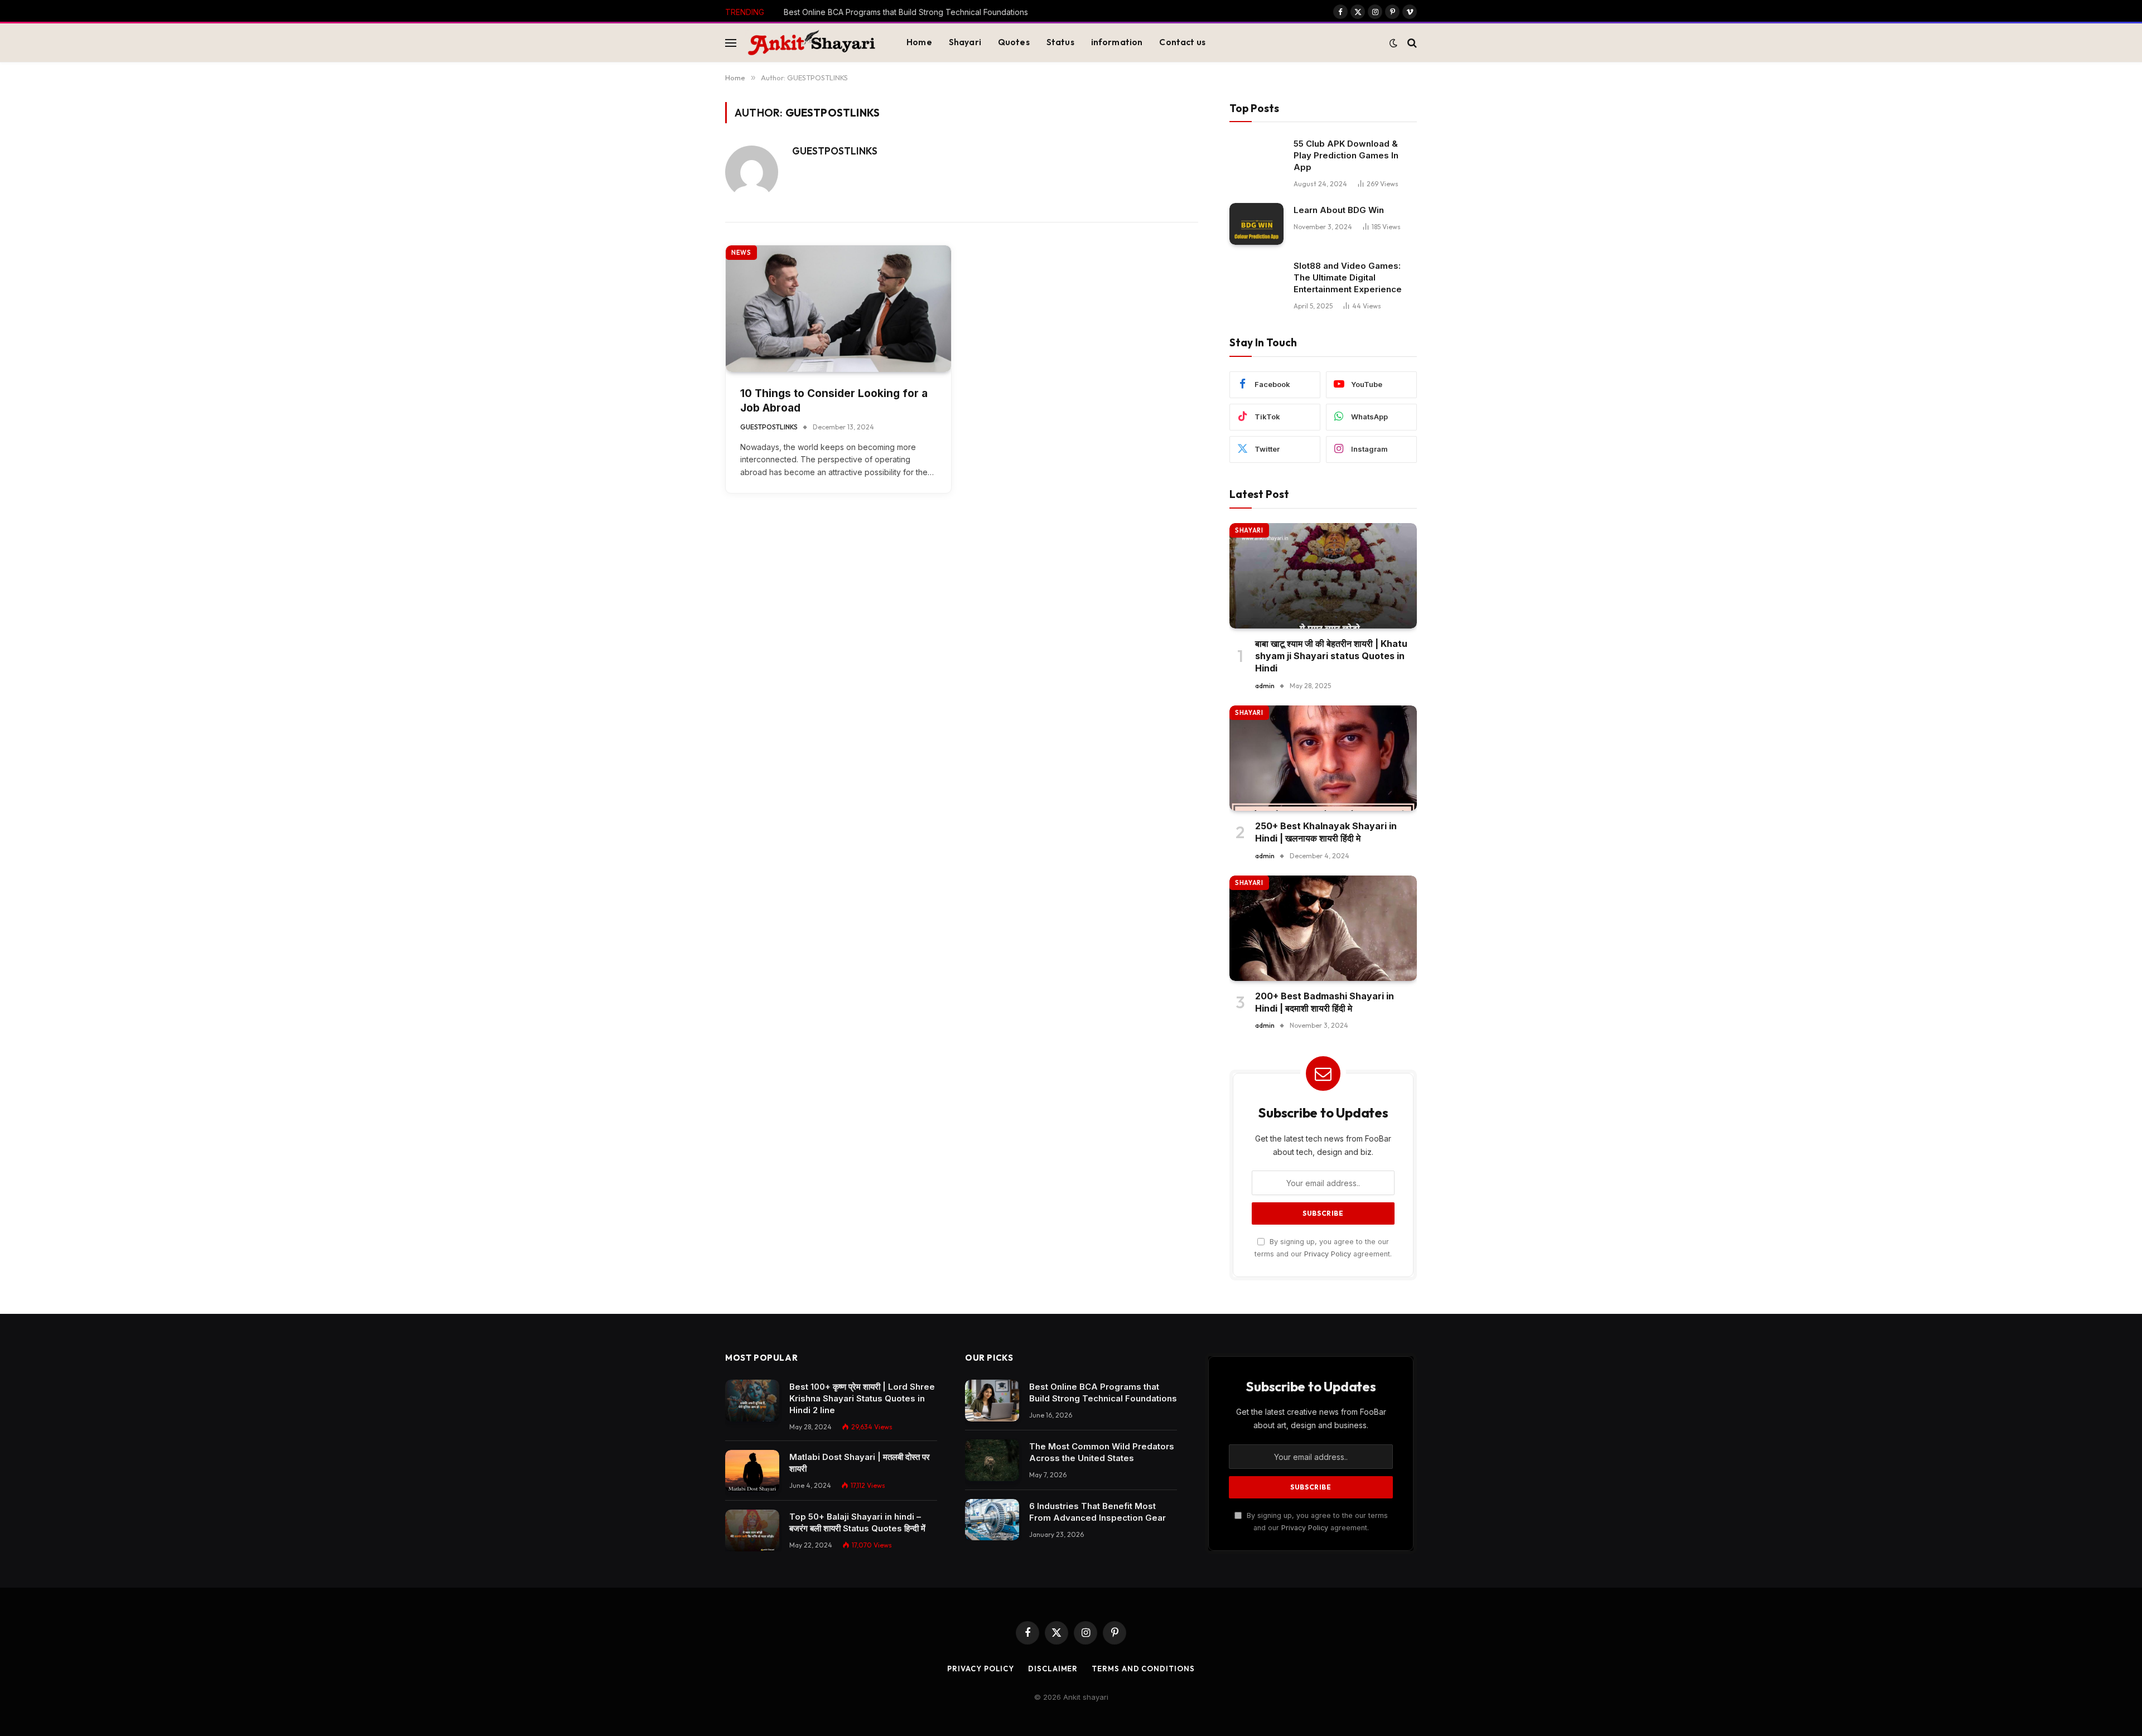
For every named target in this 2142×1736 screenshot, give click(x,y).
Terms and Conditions (1143, 1669)
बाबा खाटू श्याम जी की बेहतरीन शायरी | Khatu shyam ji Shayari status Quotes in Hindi (1331, 656)
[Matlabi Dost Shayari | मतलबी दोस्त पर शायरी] (752, 1471)
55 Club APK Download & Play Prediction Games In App (1346, 155)
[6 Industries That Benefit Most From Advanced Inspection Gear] (992, 1520)
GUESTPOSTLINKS (835, 151)
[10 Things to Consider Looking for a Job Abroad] (838, 309)
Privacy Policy (1328, 1254)
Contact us (1182, 42)
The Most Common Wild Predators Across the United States (893, 12)
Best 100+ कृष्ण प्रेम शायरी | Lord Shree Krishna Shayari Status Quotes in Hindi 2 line (862, 1398)
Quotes (1014, 42)
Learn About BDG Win (1339, 210)
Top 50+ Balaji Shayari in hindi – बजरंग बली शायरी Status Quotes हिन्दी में (857, 1522)
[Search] (1411, 43)
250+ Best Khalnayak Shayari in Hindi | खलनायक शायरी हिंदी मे (1326, 832)
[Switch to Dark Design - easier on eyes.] (1393, 43)
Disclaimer (1053, 1669)
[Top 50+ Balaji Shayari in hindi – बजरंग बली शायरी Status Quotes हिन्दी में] (752, 1531)
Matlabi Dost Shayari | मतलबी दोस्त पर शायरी (860, 1463)
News (741, 253)
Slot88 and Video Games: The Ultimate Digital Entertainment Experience (1348, 277)
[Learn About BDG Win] (1256, 224)
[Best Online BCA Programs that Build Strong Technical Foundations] (992, 1401)
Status (1060, 42)
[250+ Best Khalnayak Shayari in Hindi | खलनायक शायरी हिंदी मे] (1323, 758)
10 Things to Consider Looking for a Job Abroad (834, 401)
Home (919, 42)
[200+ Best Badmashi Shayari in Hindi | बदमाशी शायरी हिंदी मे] (1323, 928)
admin (1265, 686)
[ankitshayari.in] (812, 43)
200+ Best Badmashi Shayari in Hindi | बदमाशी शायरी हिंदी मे (1325, 1002)
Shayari (965, 42)
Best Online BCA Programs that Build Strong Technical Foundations (1103, 1392)
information (1117, 42)
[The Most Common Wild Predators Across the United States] (992, 1460)
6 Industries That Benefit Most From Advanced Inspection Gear (1097, 1512)
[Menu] (731, 43)
